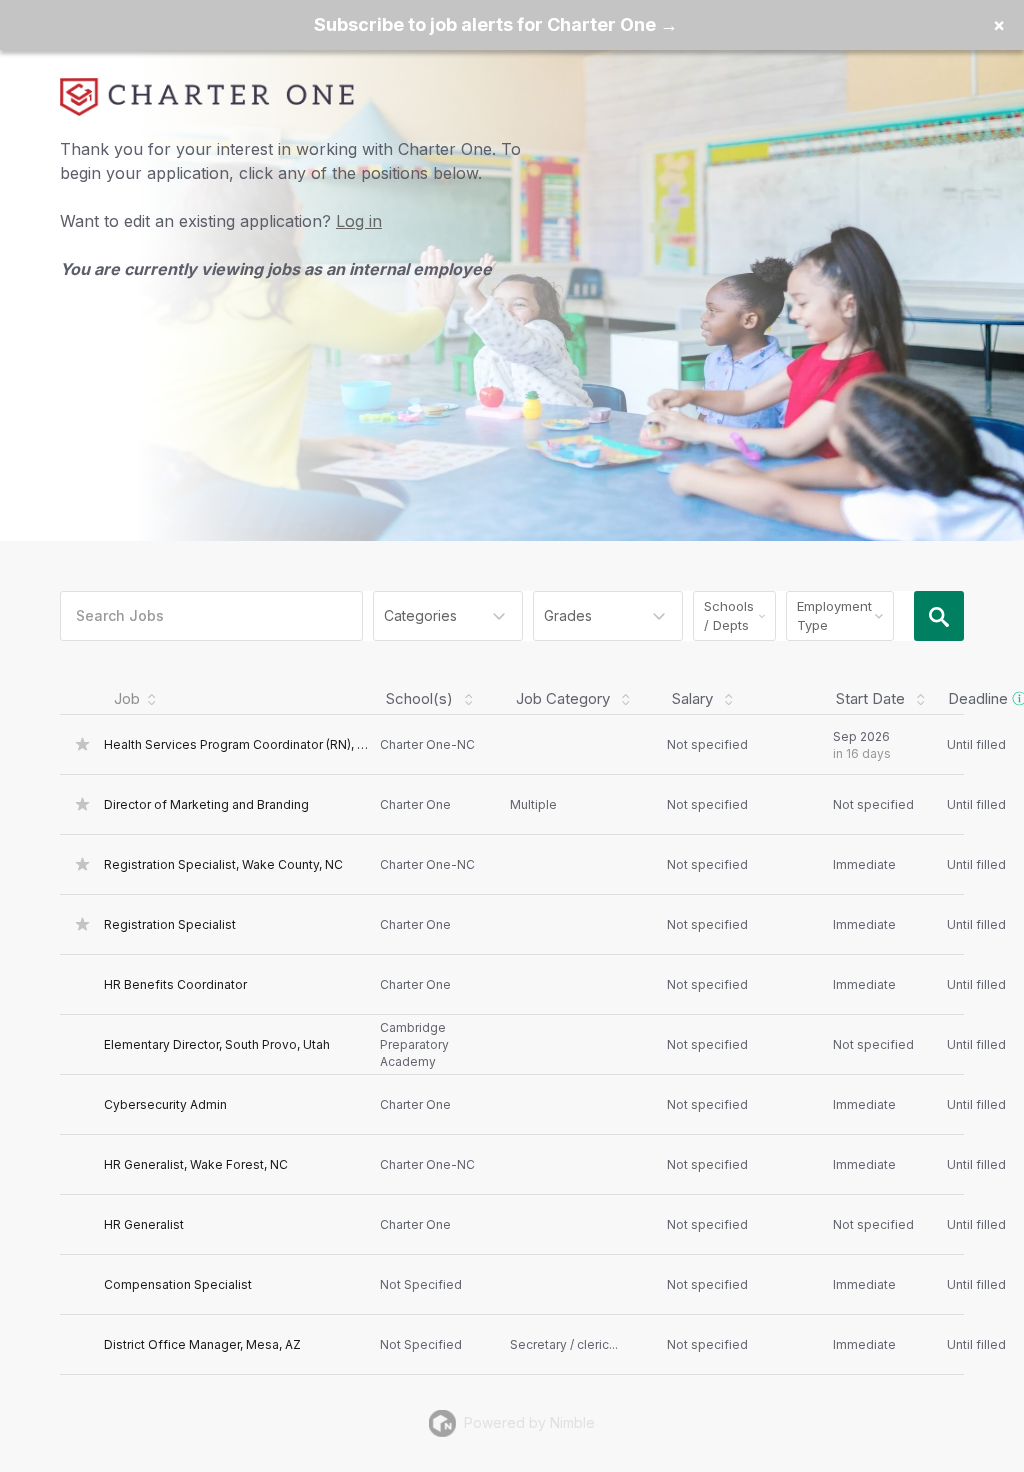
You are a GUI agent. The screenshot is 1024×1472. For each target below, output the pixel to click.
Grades (568, 615)
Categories (420, 615)
